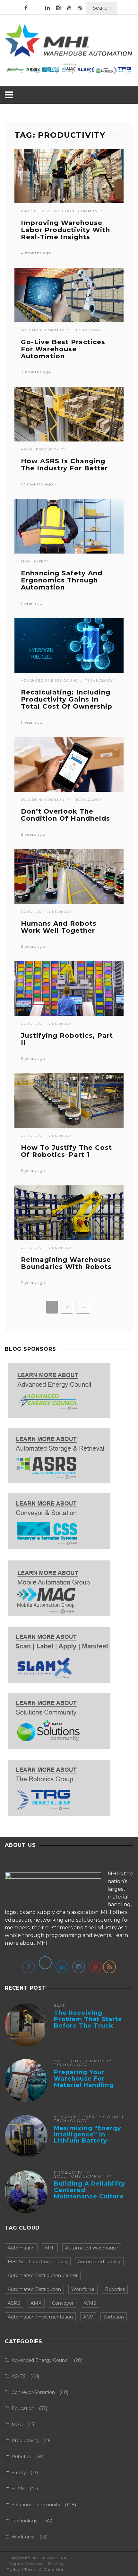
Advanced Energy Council (52, 681)
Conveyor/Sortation (33, 2392)
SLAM (60, 2005)
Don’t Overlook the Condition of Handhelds (65, 815)
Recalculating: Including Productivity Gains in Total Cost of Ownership (67, 699)
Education (23, 2408)
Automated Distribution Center (43, 2275)
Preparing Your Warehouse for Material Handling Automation (84, 2082)
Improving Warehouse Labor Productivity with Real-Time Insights (65, 230)
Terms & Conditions (46, 2569)
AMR (36, 2303)
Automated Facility (99, 2262)
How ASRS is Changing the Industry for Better (64, 465)
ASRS (14, 2303)
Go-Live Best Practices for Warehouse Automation (63, 349)
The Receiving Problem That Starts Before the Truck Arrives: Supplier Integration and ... (88, 2026)
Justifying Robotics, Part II (67, 1039)
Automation (21, 2248)
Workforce (83, 2289)
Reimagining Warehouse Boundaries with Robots (66, 1263)
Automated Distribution (34, 2289)
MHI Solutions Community (38, 2262)
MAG (26, 562)
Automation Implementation (40, 2317)
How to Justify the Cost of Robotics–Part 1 (66, 1151)
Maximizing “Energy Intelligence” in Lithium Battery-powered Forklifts (88, 2138)
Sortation (114, 2317)
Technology (88, 330)
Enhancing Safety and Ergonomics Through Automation (62, 580)
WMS (90, 2303)
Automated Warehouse (92, 2248)
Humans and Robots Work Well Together (59, 927)
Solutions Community (79, 211)
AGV (88, 2317)
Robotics (31, 912)
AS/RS (27, 450)
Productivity (36, 211)
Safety (41, 562)
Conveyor (63, 2303)
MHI (50, 2248)
